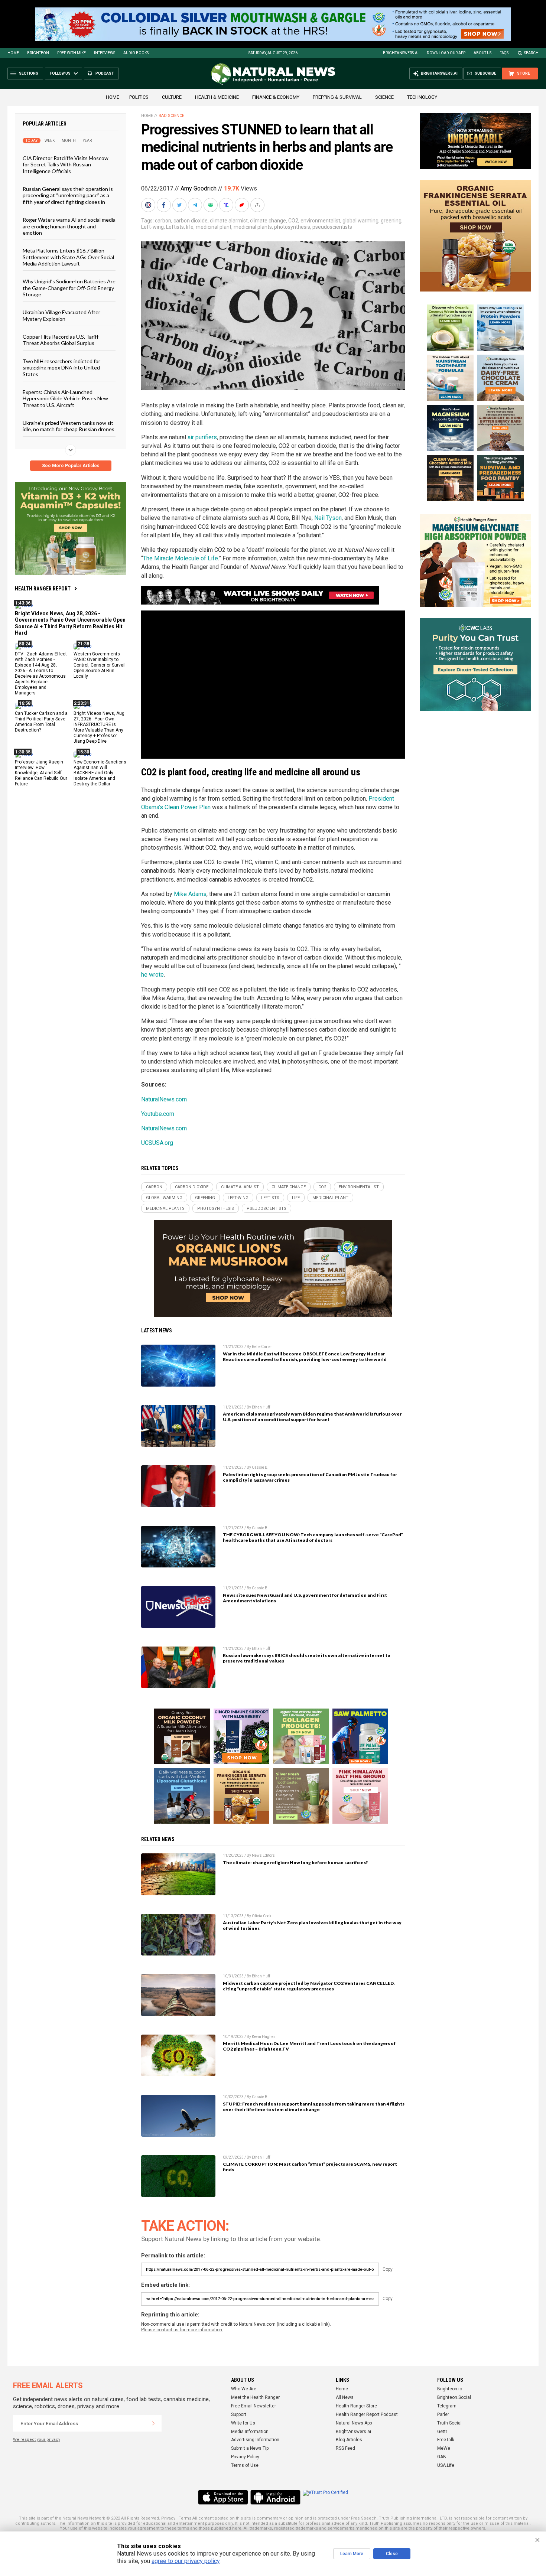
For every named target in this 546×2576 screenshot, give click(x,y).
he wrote (152, 975)
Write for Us (243, 2423)
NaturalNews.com (164, 1099)
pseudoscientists (332, 227)
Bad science (171, 116)
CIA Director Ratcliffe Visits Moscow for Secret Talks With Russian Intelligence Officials (66, 165)
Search (531, 53)
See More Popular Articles (71, 466)
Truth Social (449, 2423)
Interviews (105, 53)
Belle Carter (262, 1347)
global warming (360, 221)
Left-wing (152, 227)
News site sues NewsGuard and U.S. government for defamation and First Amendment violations (305, 1598)
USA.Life (446, 2465)
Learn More (352, 2554)
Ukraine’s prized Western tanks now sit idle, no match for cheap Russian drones (69, 426)
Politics (139, 97)
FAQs (504, 53)
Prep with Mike (71, 53)
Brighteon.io (450, 2389)
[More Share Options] (258, 205)
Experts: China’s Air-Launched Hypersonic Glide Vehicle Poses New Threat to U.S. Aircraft (65, 398)
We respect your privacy (37, 2440)
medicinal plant (214, 227)
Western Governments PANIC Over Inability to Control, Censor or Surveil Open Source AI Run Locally (100, 665)
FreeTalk (446, 2440)
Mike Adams (190, 894)
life (190, 227)
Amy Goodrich (199, 188)
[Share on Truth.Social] (227, 205)
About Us (482, 53)
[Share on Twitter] (180, 205)
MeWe (444, 2448)
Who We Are (244, 2389)
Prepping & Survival (337, 97)
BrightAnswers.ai (401, 53)
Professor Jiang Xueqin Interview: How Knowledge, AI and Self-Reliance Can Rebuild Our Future (41, 773)
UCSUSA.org (157, 1143)
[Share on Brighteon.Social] (149, 205)
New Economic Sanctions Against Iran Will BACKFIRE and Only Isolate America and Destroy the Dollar (100, 773)
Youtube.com (158, 1114)
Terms (185, 2518)
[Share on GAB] (211, 205)
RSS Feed (345, 2448)
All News (345, 2397)
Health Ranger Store (356, 2406)
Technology (422, 97)
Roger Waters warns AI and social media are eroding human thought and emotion (69, 226)
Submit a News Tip (250, 2448)
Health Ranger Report (43, 589)
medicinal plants (253, 227)
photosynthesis (292, 227)
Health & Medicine (217, 97)
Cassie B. (260, 1467)
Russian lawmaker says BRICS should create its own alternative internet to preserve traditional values (307, 1658)
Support (239, 2414)
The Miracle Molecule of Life (181, 558)
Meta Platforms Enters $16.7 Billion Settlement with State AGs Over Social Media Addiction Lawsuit (68, 257)
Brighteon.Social (454, 2397)
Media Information (250, 2432)
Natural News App (354, 2423)
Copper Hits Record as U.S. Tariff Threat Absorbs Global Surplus (61, 340)
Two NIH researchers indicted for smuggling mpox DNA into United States (61, 367)
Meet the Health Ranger (255, 2397)
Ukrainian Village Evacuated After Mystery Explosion (61, 315)
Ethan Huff (261, 1407)
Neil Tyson (328, 518)
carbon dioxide (191, 221)
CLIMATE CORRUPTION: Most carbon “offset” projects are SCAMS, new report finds (310, 2167)
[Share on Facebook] (165, 205)
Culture (172, 97)
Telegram (447, 2406)
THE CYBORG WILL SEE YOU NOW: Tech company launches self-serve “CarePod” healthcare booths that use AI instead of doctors (313, 1537)
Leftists (175, 227)
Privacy (168, 2518)
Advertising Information (255, 2440)
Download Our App (446, 53)
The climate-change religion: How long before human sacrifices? (295, 1862)
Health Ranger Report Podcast (367, 2414)
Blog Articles (349, 2440)
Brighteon (38, 53)
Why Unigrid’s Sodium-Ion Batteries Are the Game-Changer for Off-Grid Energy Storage (69, 288)
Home (13, 53)
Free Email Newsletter (253, 2406)
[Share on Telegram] (196, 205)
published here (226, 2528)
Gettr (442, 2432)
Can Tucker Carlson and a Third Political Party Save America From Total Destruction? (41, 722)
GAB (442, 2457)
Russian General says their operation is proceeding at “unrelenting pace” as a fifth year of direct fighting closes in (68, 195)
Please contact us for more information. (182, 2330)
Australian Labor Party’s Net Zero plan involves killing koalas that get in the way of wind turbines (312, 1925)
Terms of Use (245, 2465)
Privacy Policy (245, 2457)
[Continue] (153, 2423)
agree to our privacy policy (186, 2561)
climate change (268, 221)
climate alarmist (229, 221)
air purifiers (202, 437)
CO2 (293, 221)
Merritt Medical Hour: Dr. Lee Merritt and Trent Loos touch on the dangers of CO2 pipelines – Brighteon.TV (309, 2046)
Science (384, 97)
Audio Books (136, 53)
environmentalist (320, 221)
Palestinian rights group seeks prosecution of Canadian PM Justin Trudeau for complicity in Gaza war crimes (310, 1477)
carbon (163, 221)
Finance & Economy (276, 97)
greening (391, 221)
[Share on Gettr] (243, 205)
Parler (443, 2414)
